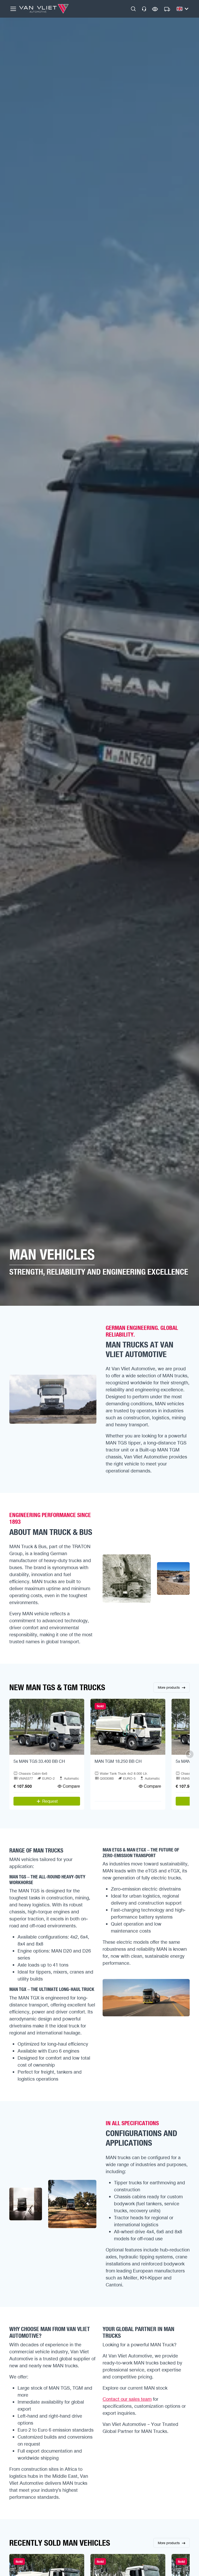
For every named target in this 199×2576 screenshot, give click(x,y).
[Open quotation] (167, 9)
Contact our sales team (127, 2399)
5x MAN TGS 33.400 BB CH (39, 1761)
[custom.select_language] (182, 9)
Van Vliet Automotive (44, 9)
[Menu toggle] (13, 9)
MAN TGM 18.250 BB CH (118, 1761)
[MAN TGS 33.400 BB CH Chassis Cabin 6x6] (47, 1727)
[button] (133, 9)
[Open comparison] (155, 9)
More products (169, 1687)
